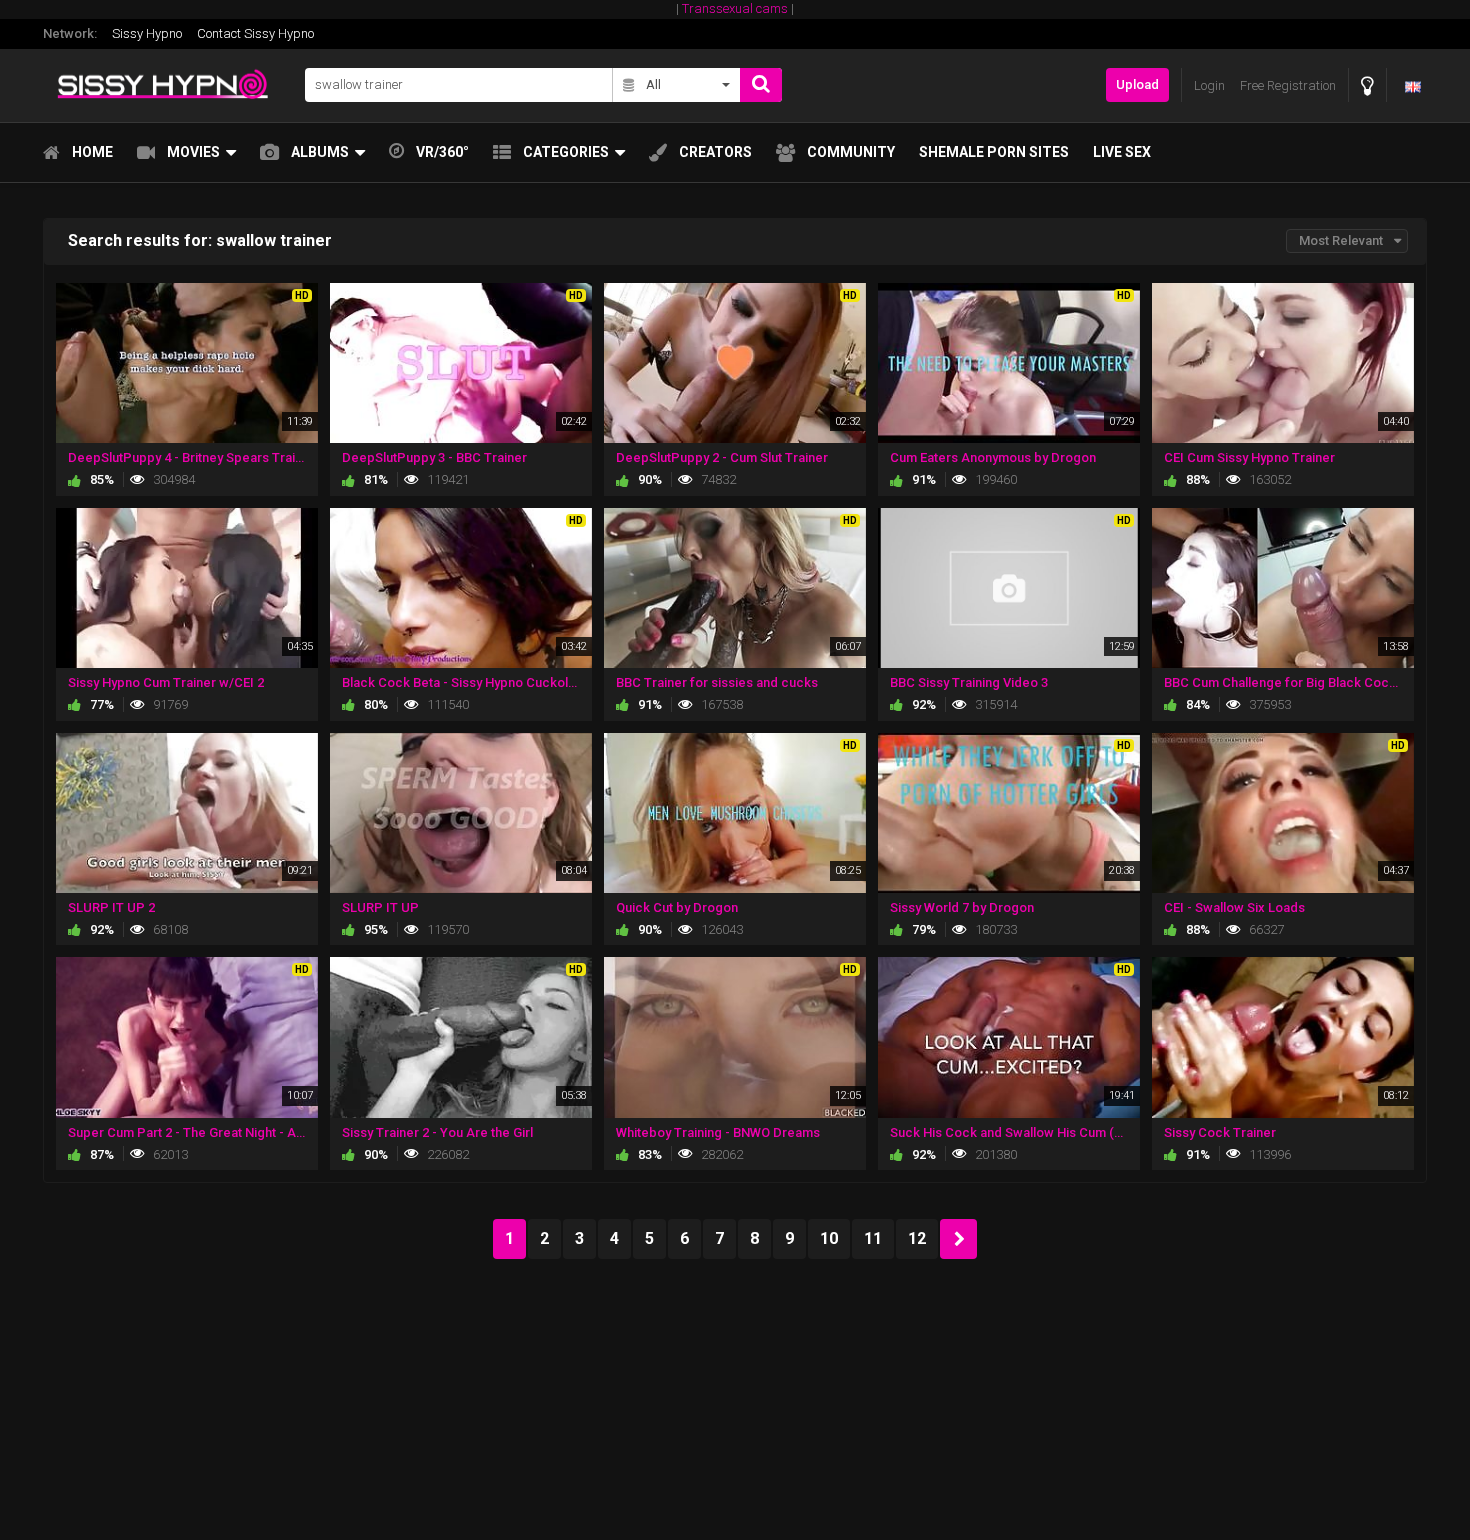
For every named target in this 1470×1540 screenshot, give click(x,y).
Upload (1137, 84)
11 (873, 1238)
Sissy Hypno (147, 33)
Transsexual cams (735, 8)
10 (829, 1238)
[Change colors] (1367, 85)
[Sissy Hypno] (168, 85)
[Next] (958, 1239)
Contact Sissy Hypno (255, 33)
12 (917, 1238)
